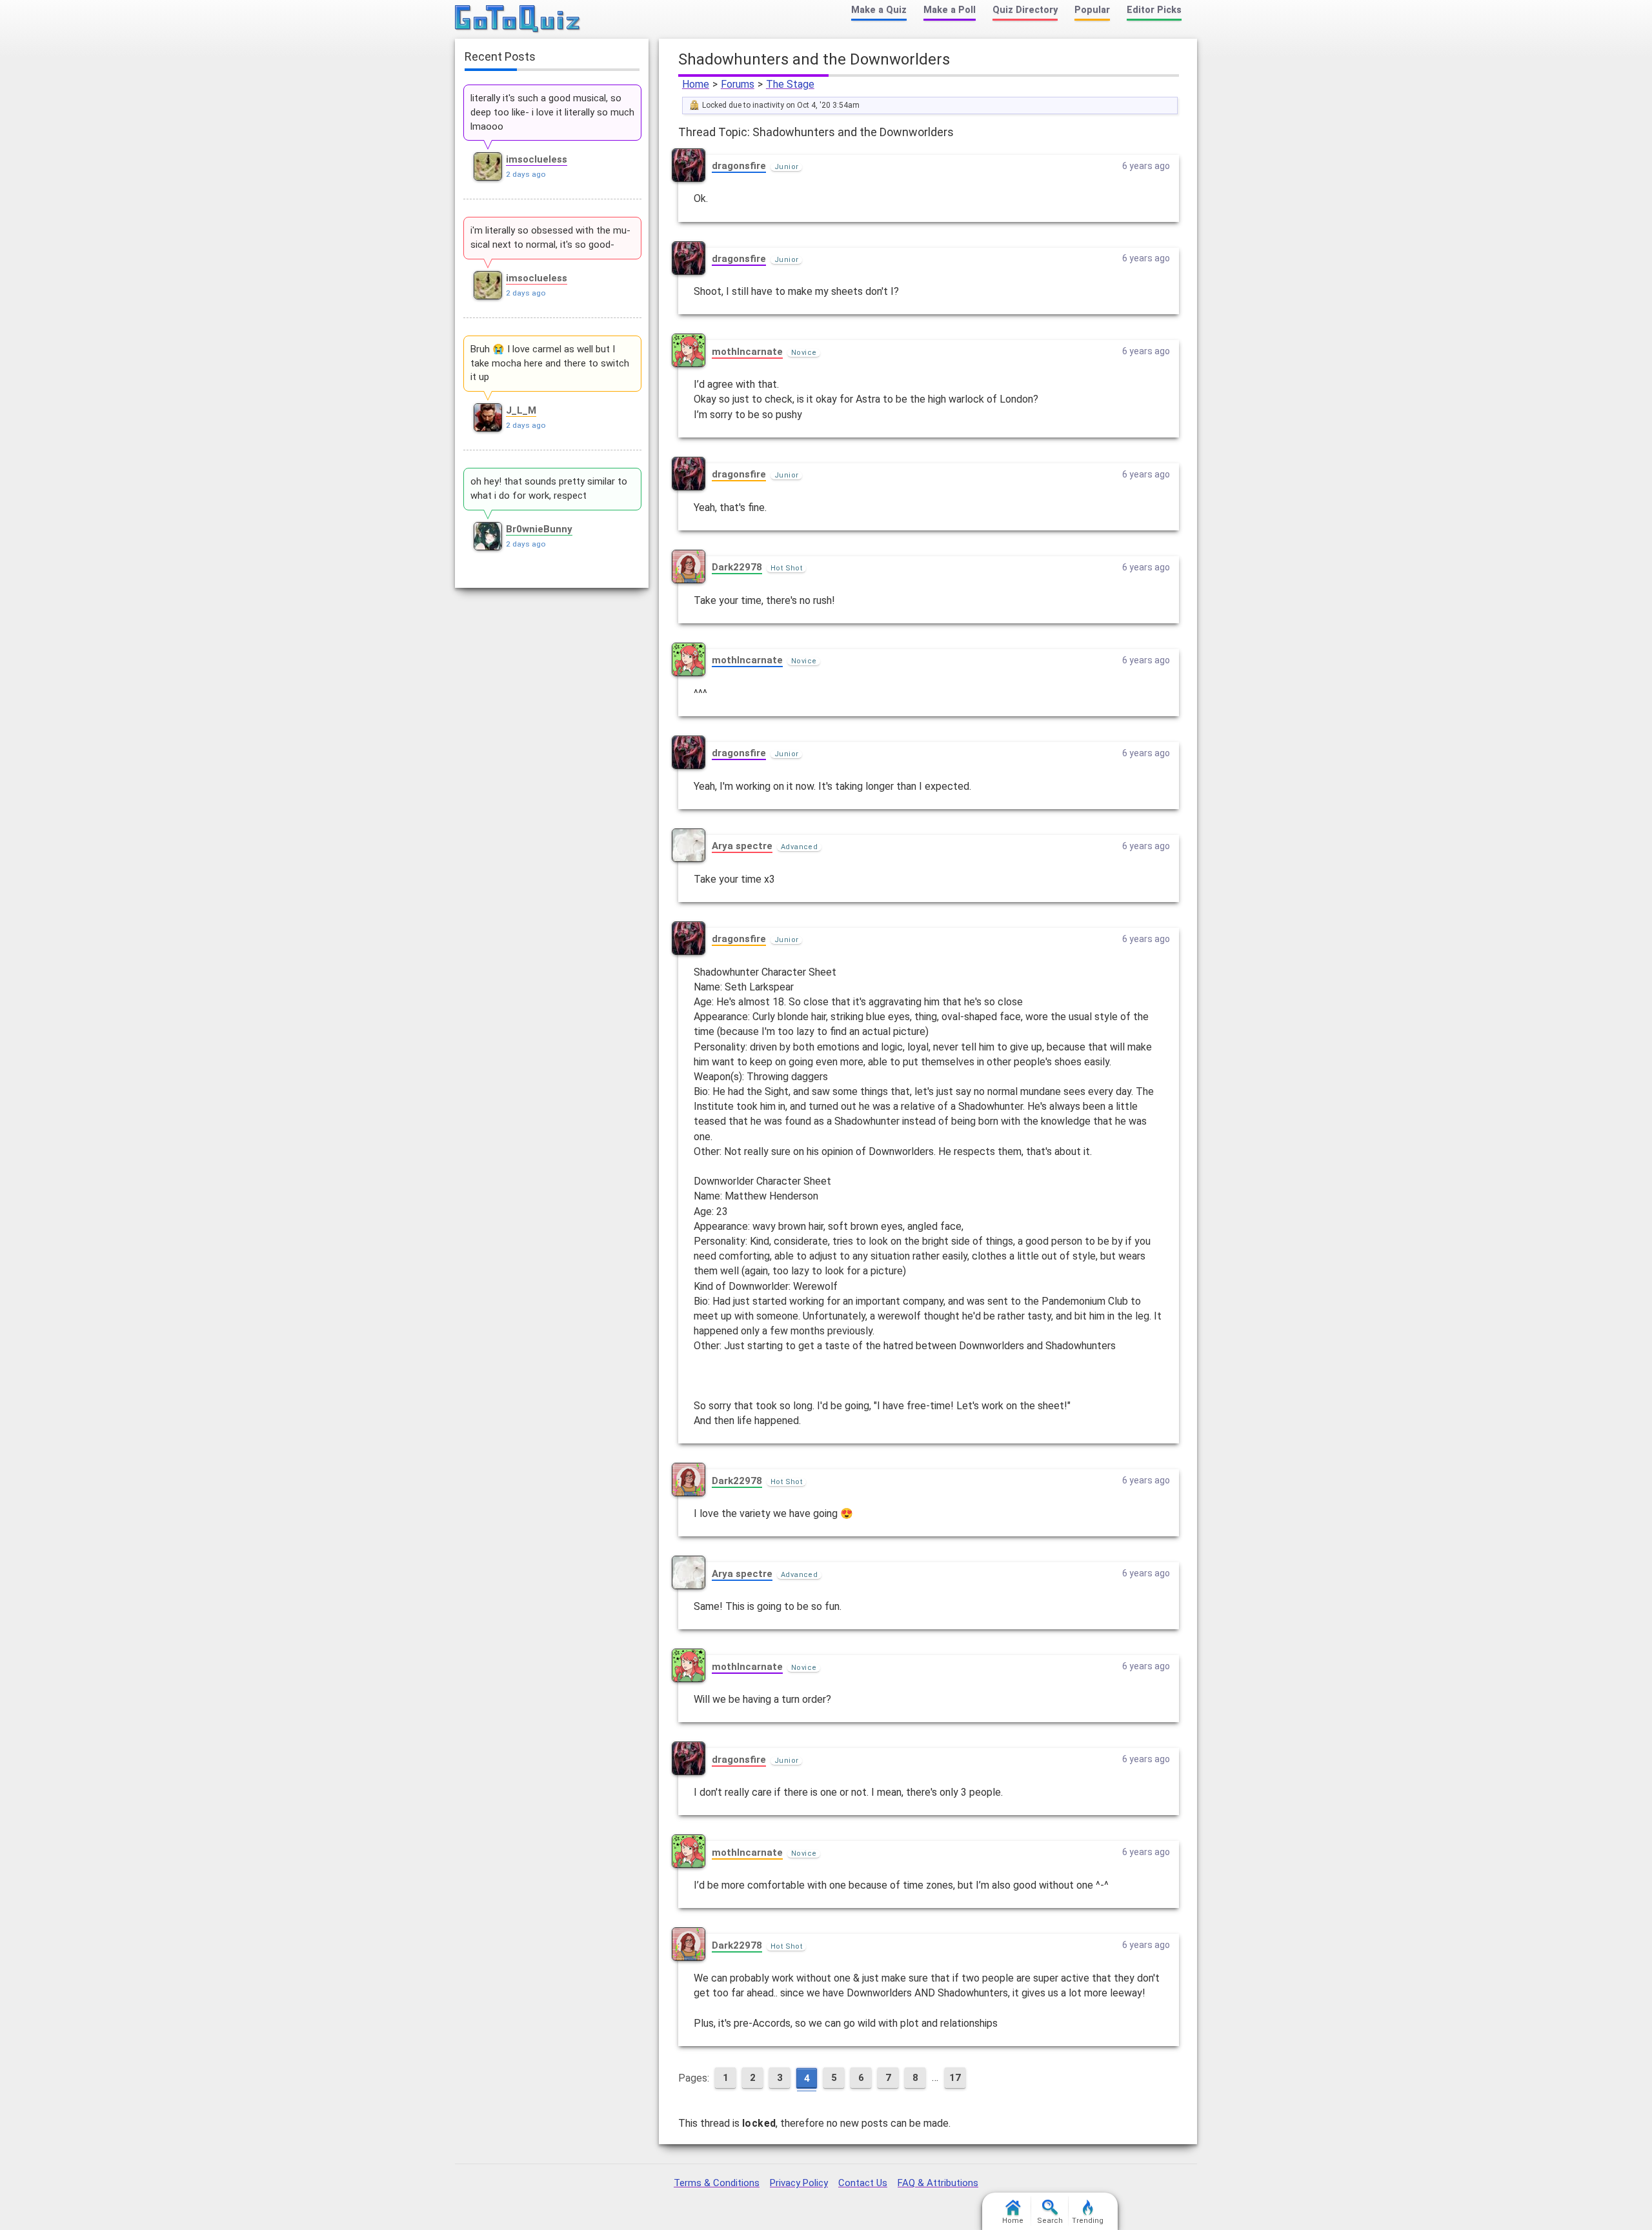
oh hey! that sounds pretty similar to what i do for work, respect (549, 488)
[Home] (518, 19)
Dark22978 (737, 567)
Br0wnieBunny (539, 529)
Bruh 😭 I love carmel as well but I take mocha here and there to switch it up (550, 363)
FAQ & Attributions (938, 2183)
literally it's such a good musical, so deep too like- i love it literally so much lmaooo (552, 112)
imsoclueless (537, 159)
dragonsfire (739, 166)
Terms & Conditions (717, 2183)
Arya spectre (742, 846)
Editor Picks (1154, 10)
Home (696, 84)
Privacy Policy (799, 2183)
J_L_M (521, 410)
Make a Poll (950, 10)
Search (1050, 2221)
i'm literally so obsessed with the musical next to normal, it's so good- (550, 237)
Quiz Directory (1025, 10)
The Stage (790, 84)
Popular (1092, 10)
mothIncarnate (747, 352)
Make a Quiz (879, 10)
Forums (738, 84)
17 (955, 2078)
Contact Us (863, 2183)
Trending (1088, 2221)
